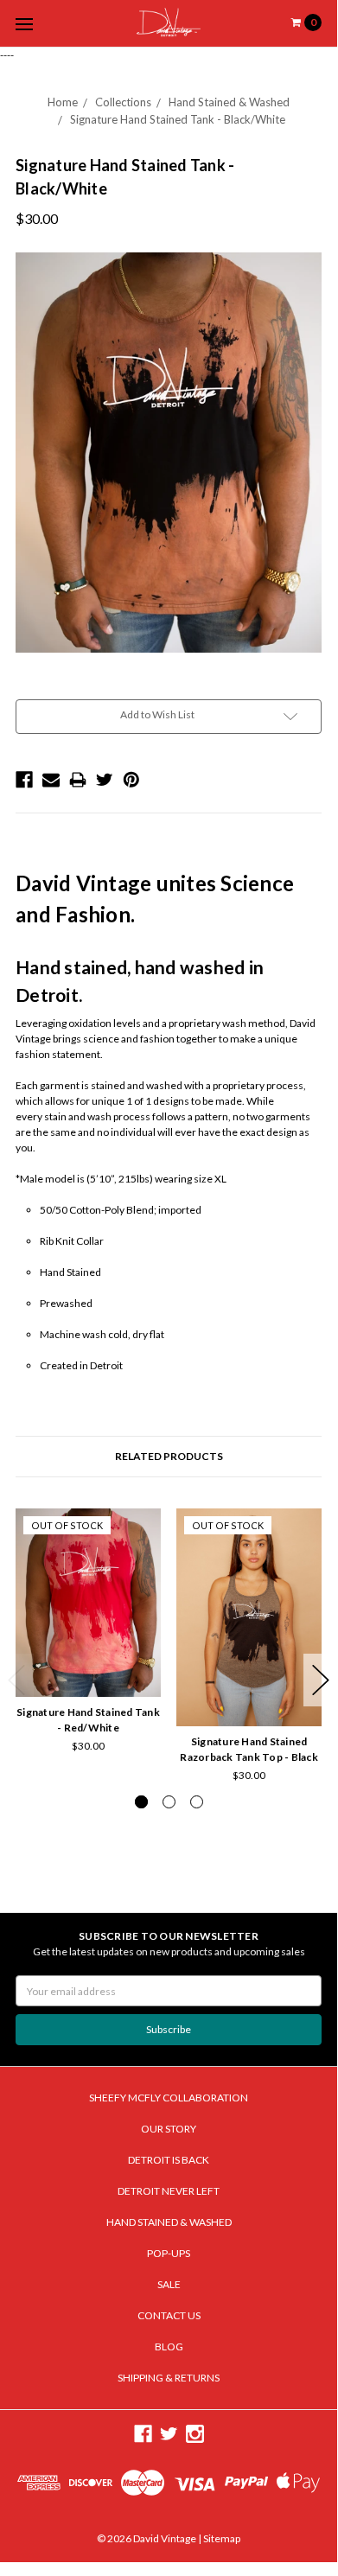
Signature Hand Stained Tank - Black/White (178, 119)
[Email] (51, 780)
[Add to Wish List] (142, 1551)
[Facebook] (24, 780)
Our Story (169, 2129)
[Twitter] (105, 780)
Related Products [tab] (169, 1456)
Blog (169, 2346)
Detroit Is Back (169, 2160)
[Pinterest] (131, 780)
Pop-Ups (169, 2253)
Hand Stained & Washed (229, 102)
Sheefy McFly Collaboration (169, 2098)
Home (63, 102)
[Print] (78, 780)
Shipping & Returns (169, 2378)
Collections (123, 102)
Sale (169, 2284)
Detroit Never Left (169, 2191)
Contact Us (169, 2315)
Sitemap (221, 2538)
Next (321, 1680)
